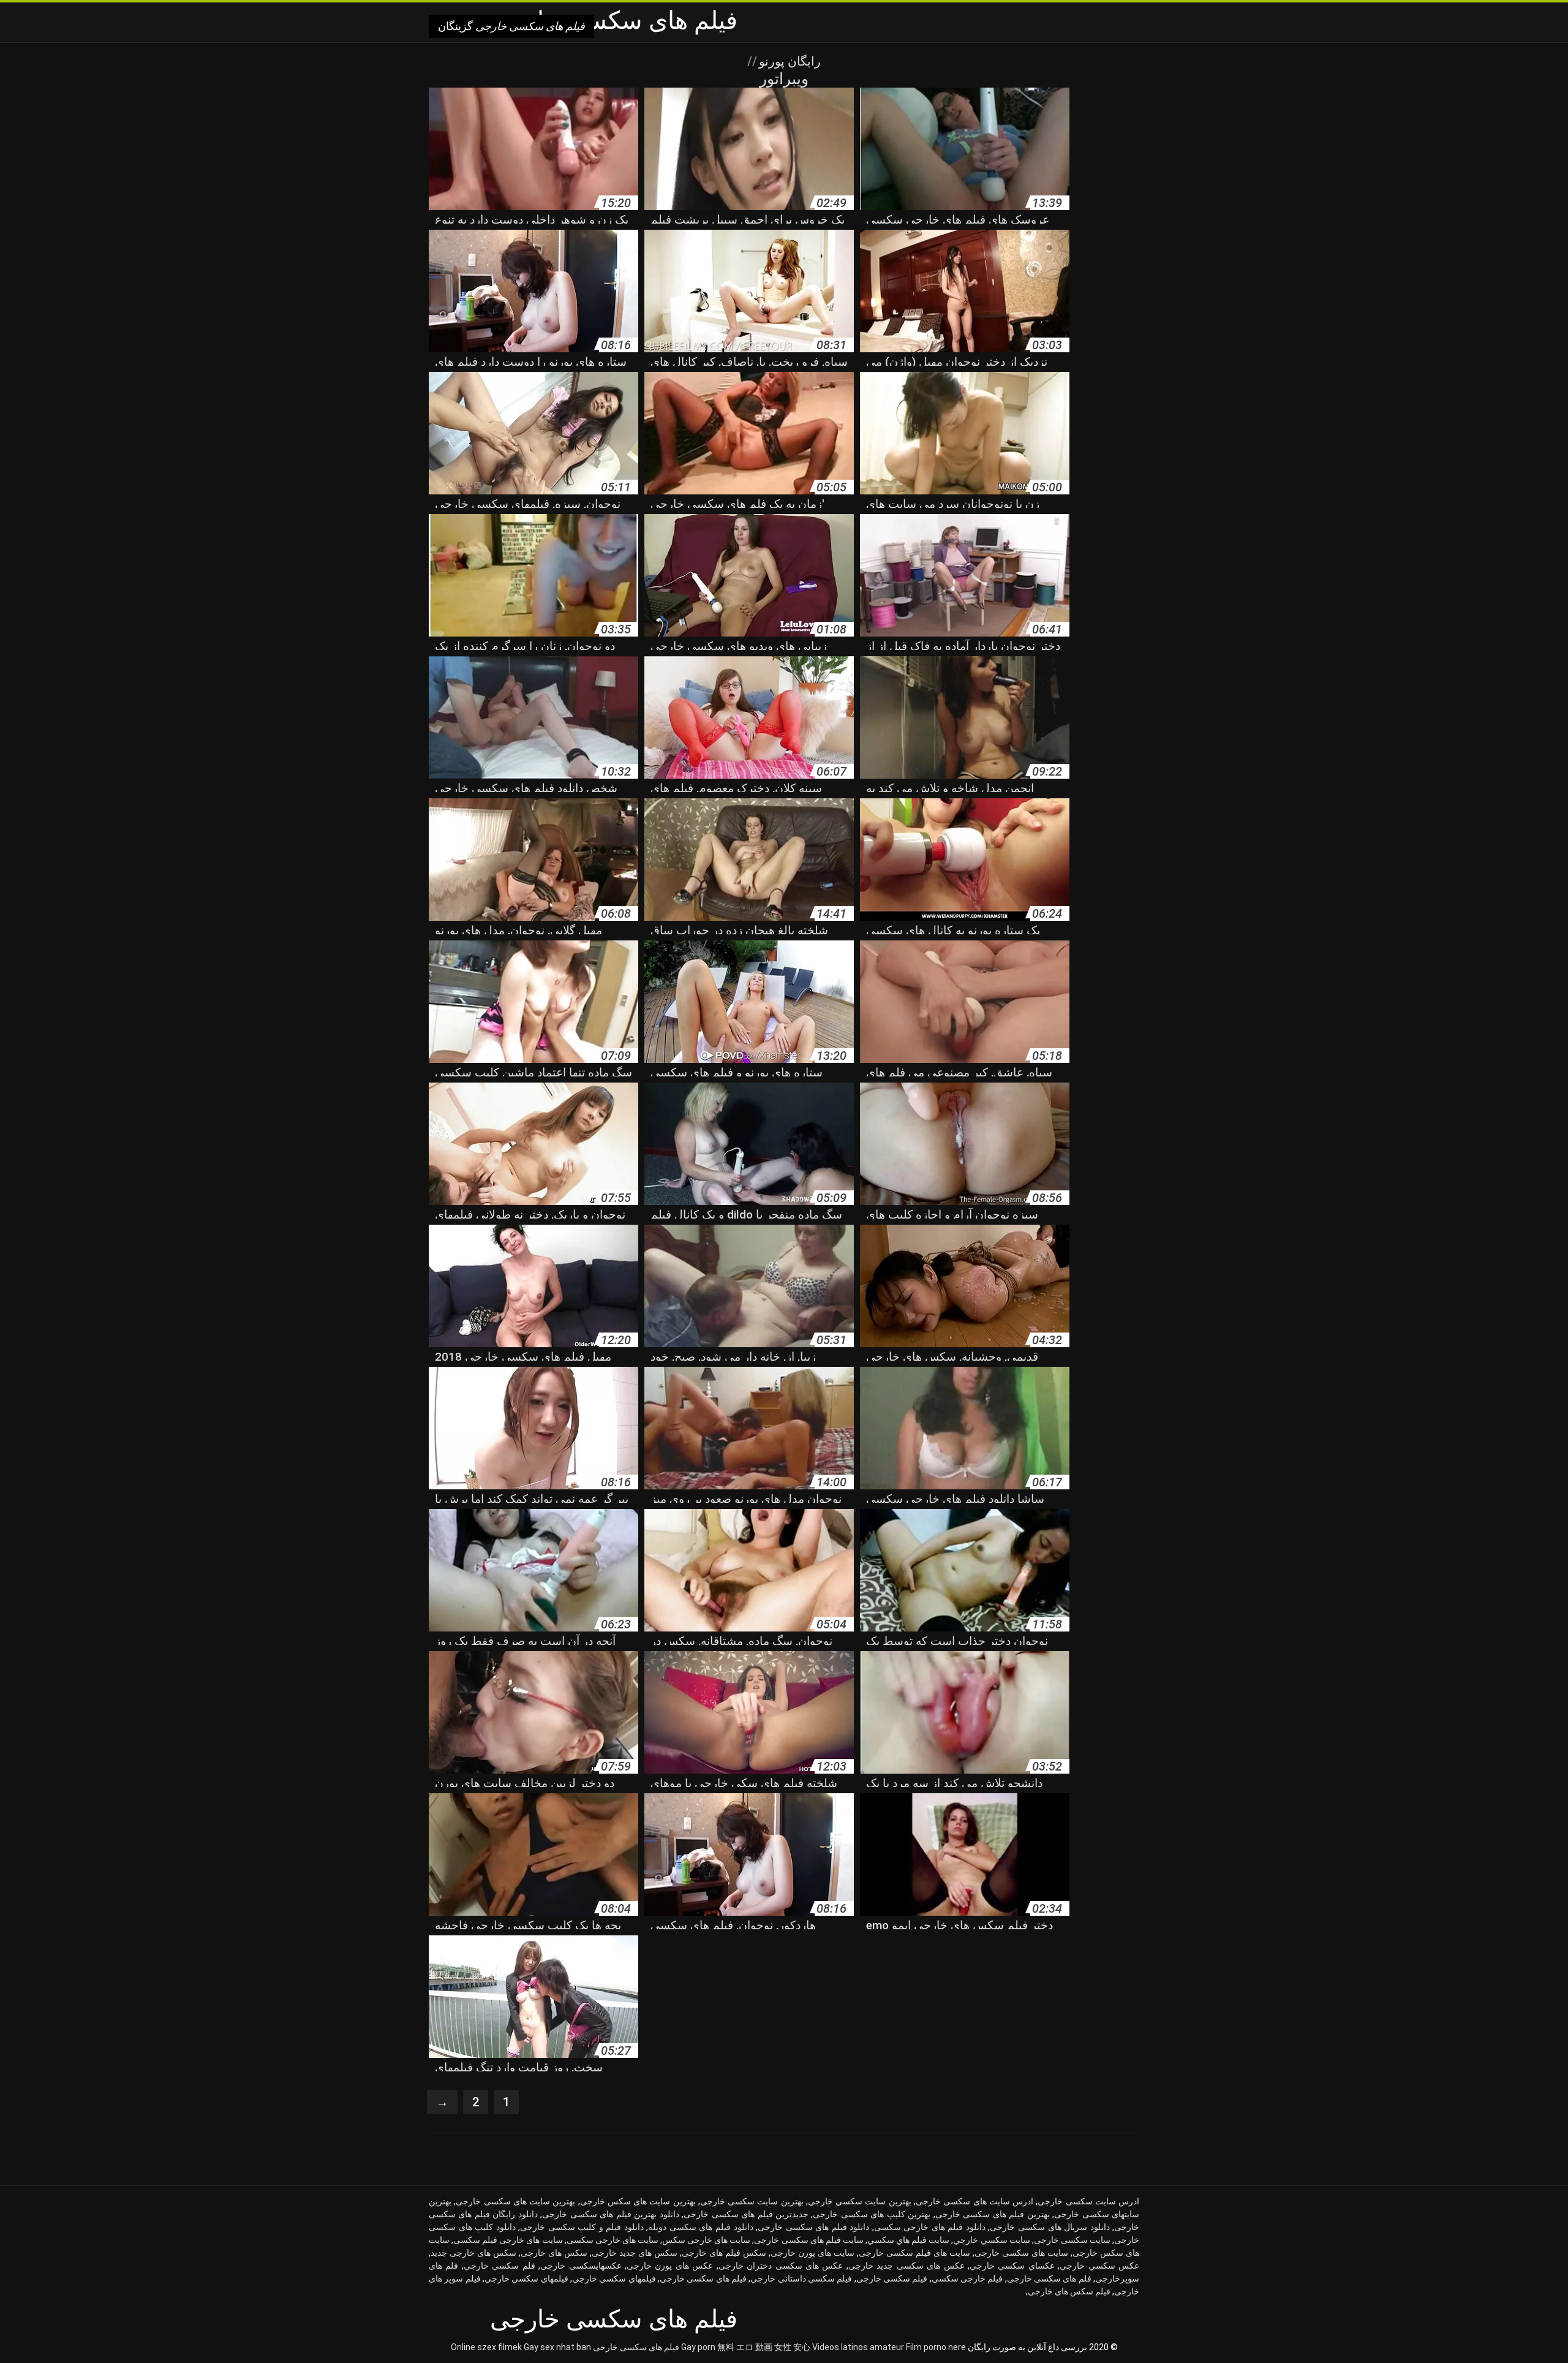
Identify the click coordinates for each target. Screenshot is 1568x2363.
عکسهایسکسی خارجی (581, 2266)
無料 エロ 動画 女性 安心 (764, 2347)
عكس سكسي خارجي (1099, 2266)
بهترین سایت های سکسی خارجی (515, 2201)
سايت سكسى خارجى (1072, 2240)
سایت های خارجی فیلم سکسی (508, 2240)
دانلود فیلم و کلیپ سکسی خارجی (582, 2227)
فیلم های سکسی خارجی (636, 2347)
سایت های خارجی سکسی (612, 2240)
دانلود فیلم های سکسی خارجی (813, 2227)
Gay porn (698, 2347)
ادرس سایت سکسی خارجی (1088, 2201)
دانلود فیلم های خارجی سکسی (930, 2227)
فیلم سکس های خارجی (1069, 2291)
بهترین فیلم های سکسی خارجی (993, 2214)
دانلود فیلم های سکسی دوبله (700, 2227)
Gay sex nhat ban (557, 2347)
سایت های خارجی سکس (706, 2240)
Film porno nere (936, 2347)
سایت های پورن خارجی (812, 2253)
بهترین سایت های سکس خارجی (638, 2201)
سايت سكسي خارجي (991, 2240)
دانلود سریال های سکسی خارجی (1050, 2227)
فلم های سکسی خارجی (1049, 2278)
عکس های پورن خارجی (670, 2266)
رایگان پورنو (788, 61)
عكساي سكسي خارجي (1012, 2266)
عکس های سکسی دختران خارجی (781, 2266)
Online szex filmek (486, 2347)
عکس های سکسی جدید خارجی (907, 2266)
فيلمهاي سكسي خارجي (614, 2278)
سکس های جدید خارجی (635, 2253)
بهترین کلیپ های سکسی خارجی (872, 2214)
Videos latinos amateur (858, 2347)
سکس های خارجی (554, 2253)
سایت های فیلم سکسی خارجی (914, 2253)
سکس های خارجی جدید (473, 2253)
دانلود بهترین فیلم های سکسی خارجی (610, 2214)
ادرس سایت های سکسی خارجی (974, 2201)
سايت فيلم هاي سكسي (908, 2240)
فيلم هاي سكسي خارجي (703, 2278)
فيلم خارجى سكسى (967, 2278)
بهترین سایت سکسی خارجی (752, 2201)
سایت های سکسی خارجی (1021, 2253)
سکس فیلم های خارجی (724, 2253)
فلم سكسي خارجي (499, 2266)
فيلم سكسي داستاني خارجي (801, 2278)
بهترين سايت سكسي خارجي (860, 2201)
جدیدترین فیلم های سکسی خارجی (746, 2214)
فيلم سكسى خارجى (892, 2278)
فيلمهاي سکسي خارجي (526, 2278)
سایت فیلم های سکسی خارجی (809, 2240)
